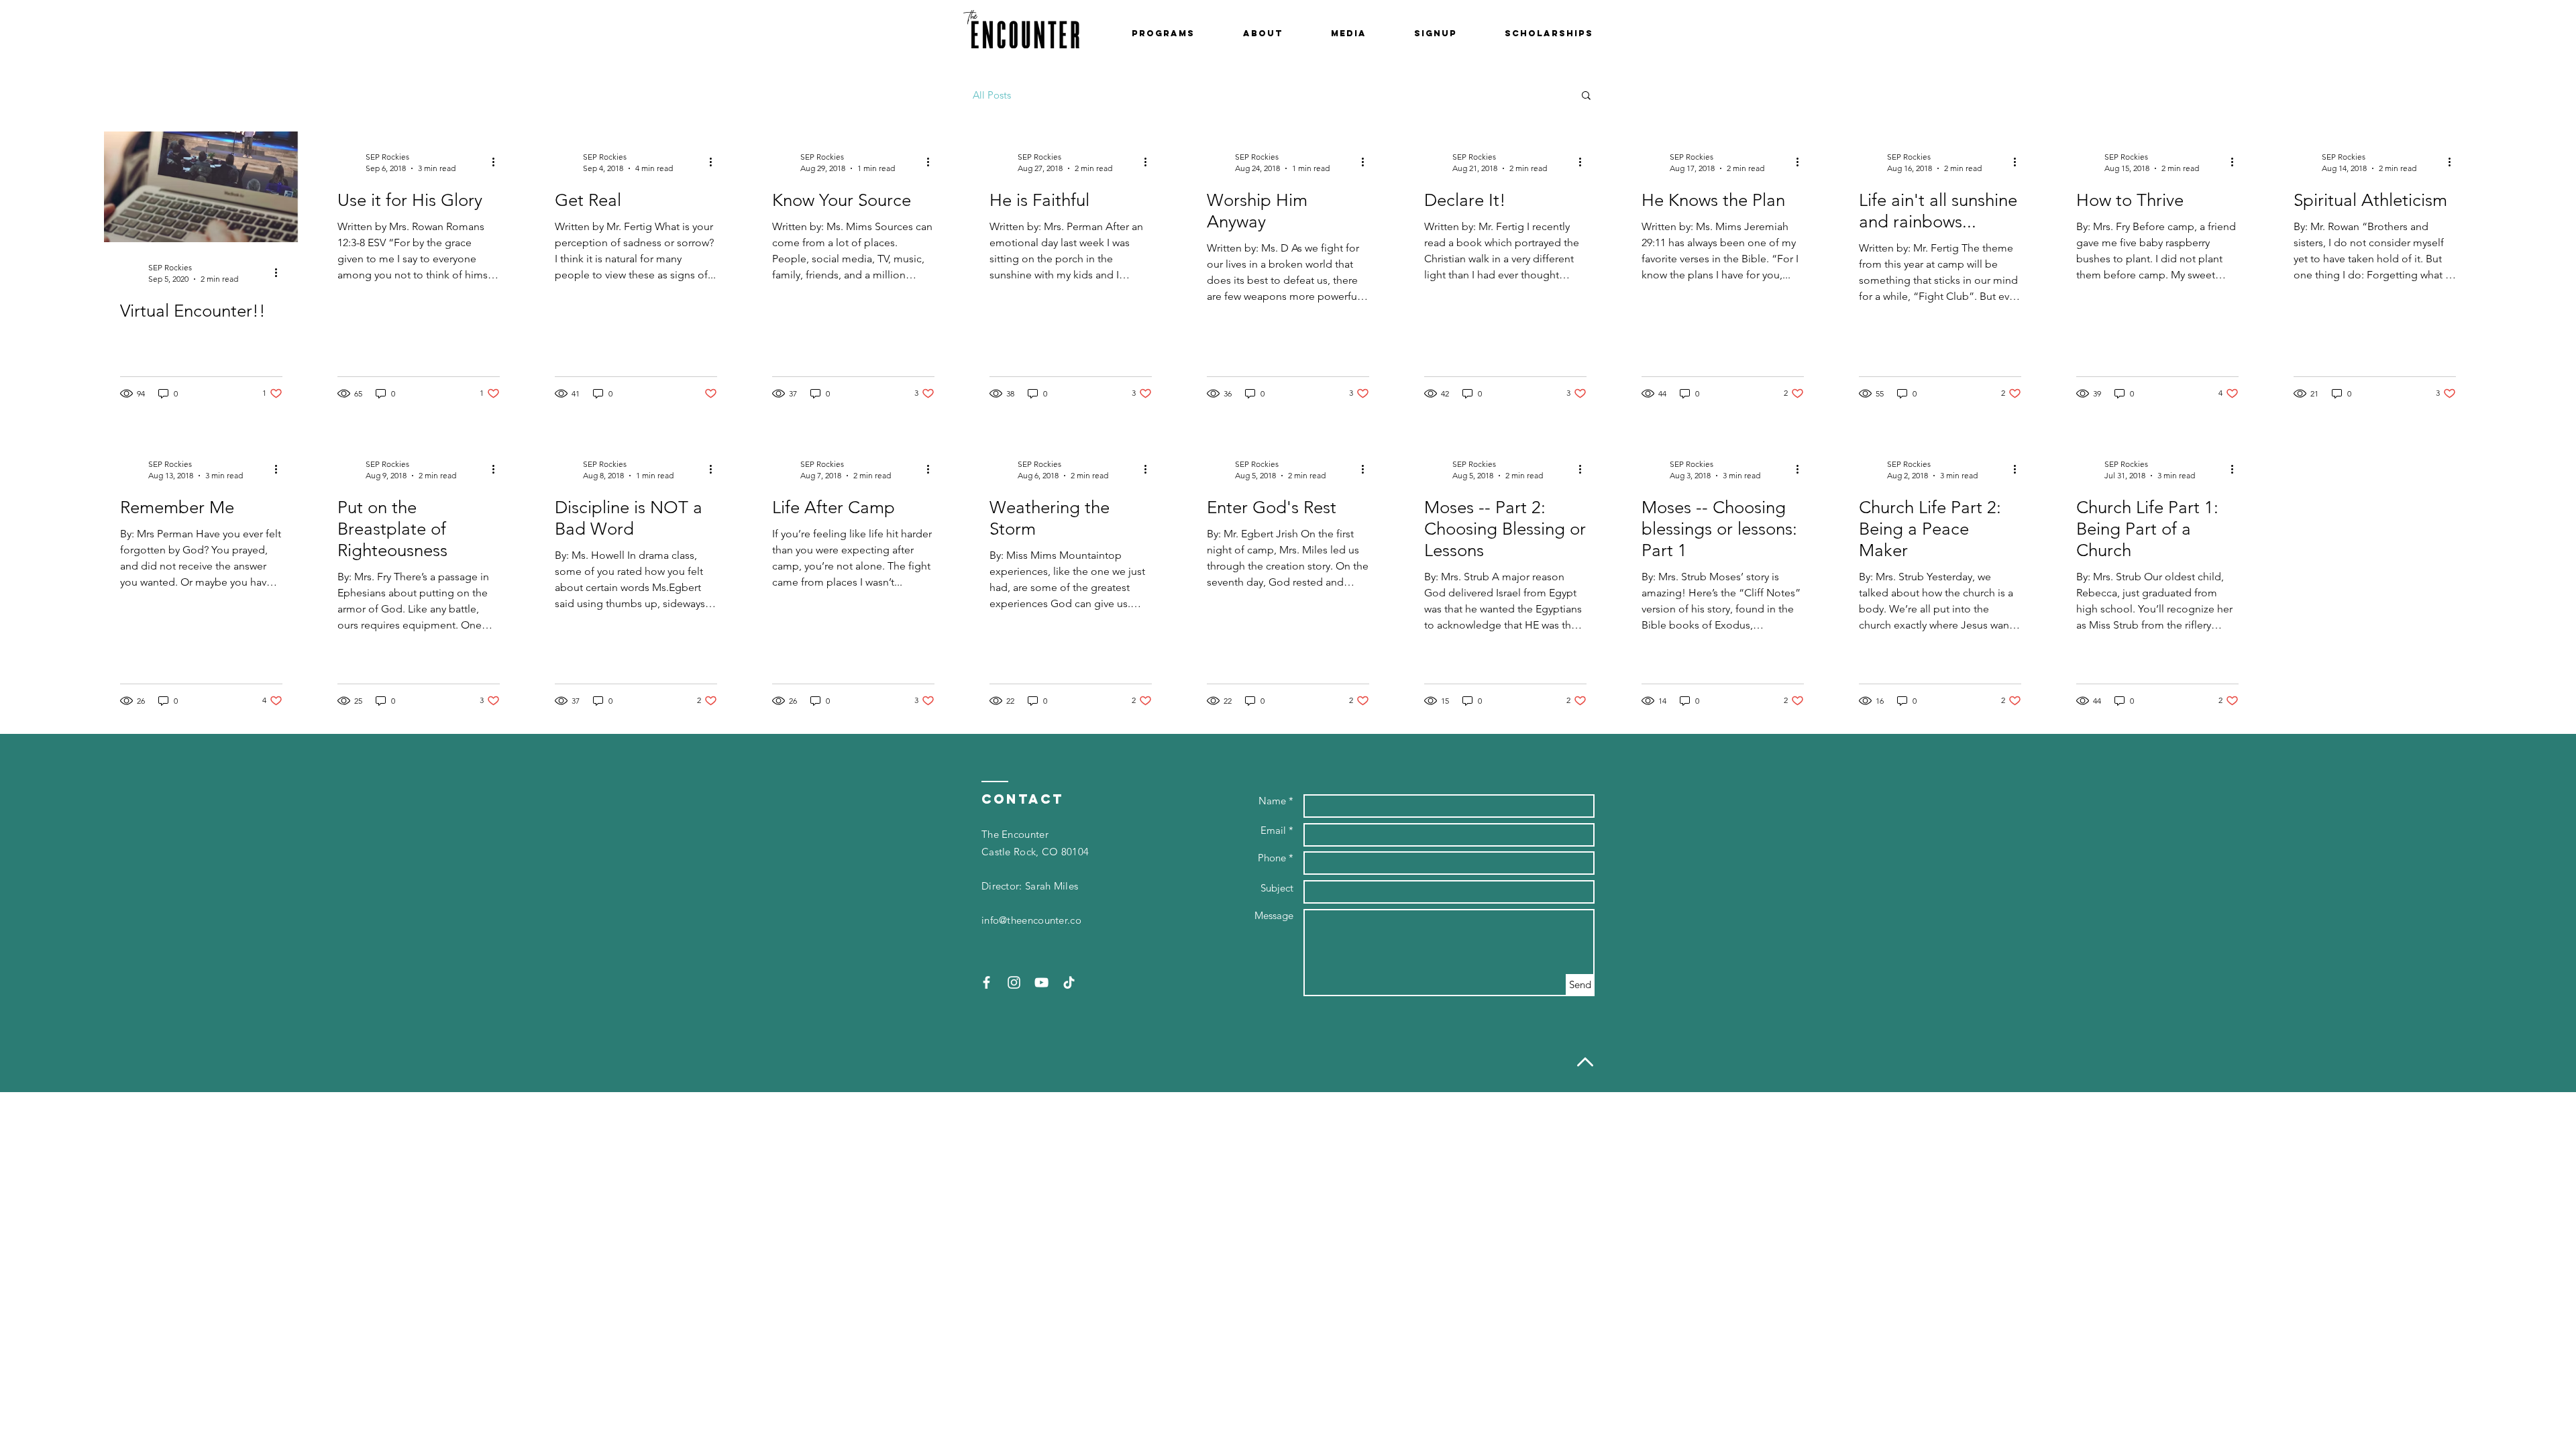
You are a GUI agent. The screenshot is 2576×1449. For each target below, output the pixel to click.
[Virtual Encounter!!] (201, 187)
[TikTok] (1069, 982)
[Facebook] (986, 982)
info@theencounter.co (1031, 920)
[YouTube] (1041, 982)
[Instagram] (1014, 982)
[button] (1163, 34)
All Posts (992, 95)
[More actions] (280, 272)
